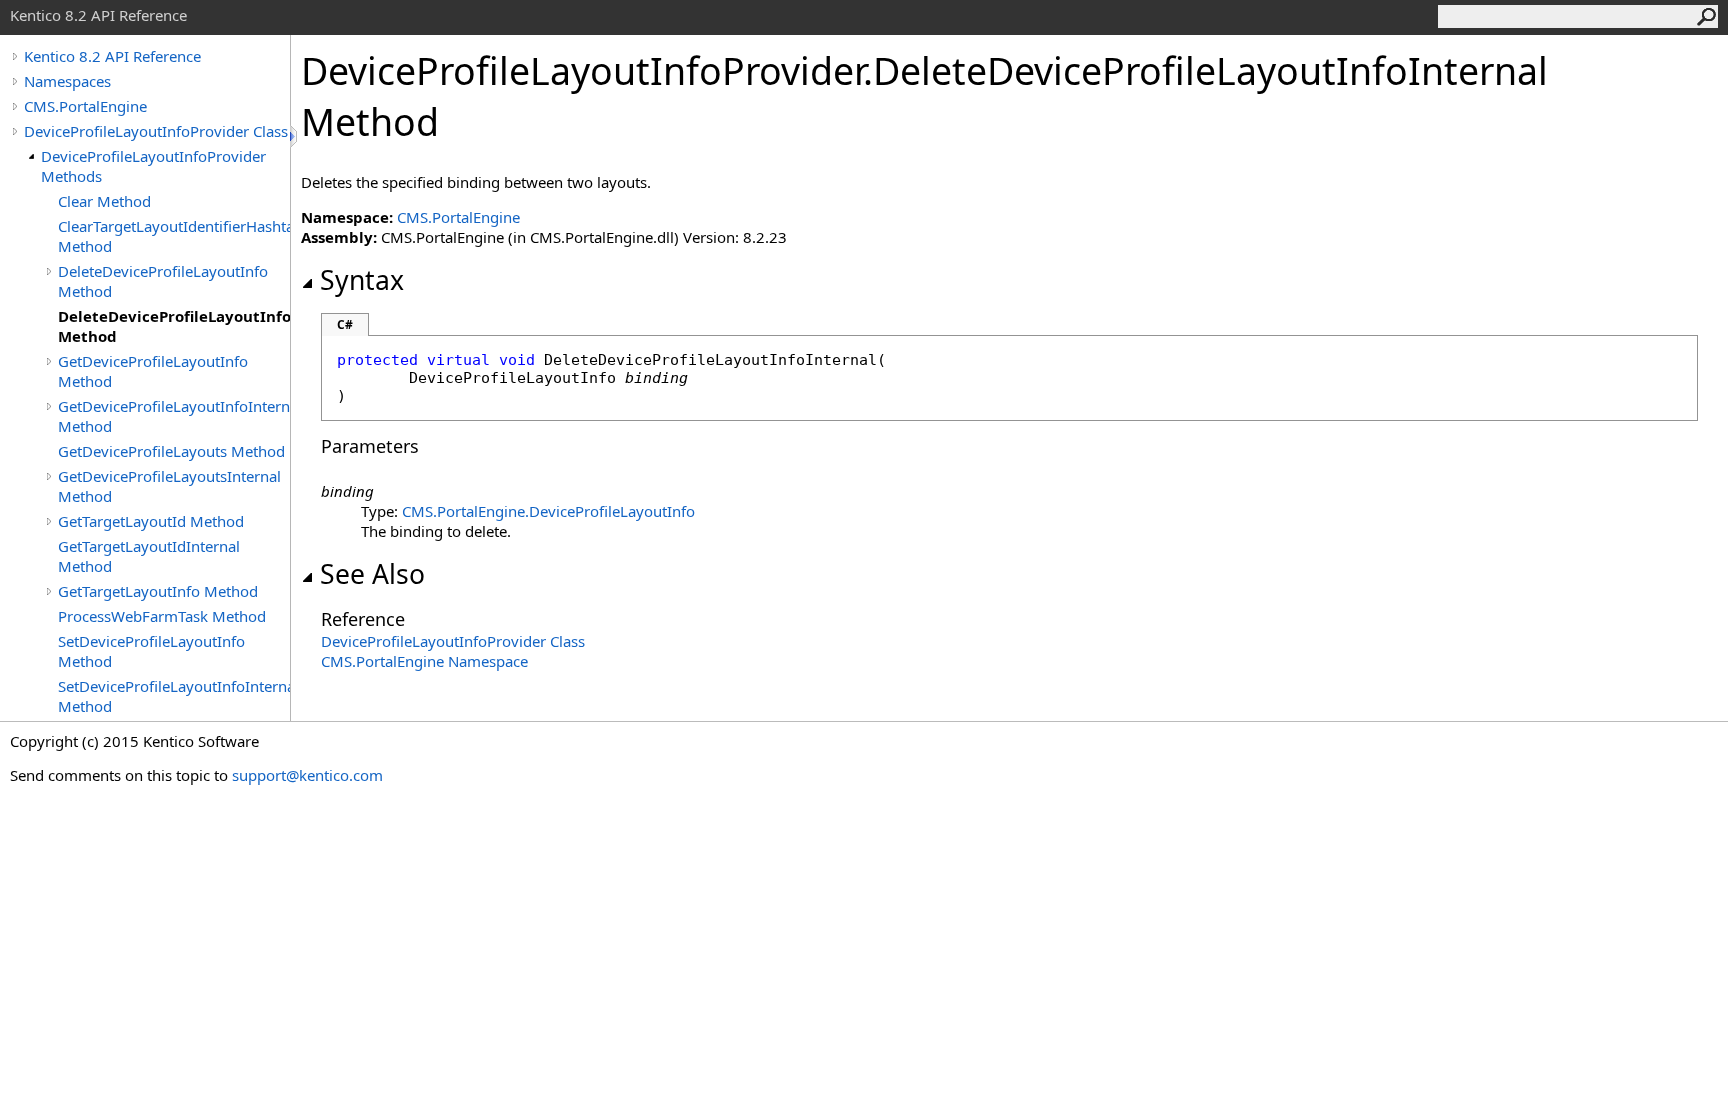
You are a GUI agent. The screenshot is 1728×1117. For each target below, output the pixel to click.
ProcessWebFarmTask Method (162, 616)
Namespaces (67, 81)
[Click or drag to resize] (295, 136)
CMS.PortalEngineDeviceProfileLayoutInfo (548, 511)
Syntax (362, 280)
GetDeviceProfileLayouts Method (171, 451)
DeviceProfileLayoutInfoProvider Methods (153, 166)
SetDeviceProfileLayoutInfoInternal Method (174, 696)
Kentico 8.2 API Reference (112, 56)
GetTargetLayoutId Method (151, 521)
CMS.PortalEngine (85, 106)
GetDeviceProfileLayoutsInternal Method (169, 486)
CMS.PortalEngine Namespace (424, 661)
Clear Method (104, 201)
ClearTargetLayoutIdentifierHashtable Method (174, 236)
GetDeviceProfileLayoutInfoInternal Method (174, 416)
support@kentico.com (307, 775)
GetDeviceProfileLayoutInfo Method (153, 371)
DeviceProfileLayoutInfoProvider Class (156, 131)
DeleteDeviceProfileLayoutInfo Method (163, 281)
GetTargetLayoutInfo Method (158, 591)
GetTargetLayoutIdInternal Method (149, 556)
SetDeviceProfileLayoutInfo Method (151, 651)
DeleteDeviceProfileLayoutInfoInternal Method (174, 326)
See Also (372, 574)
